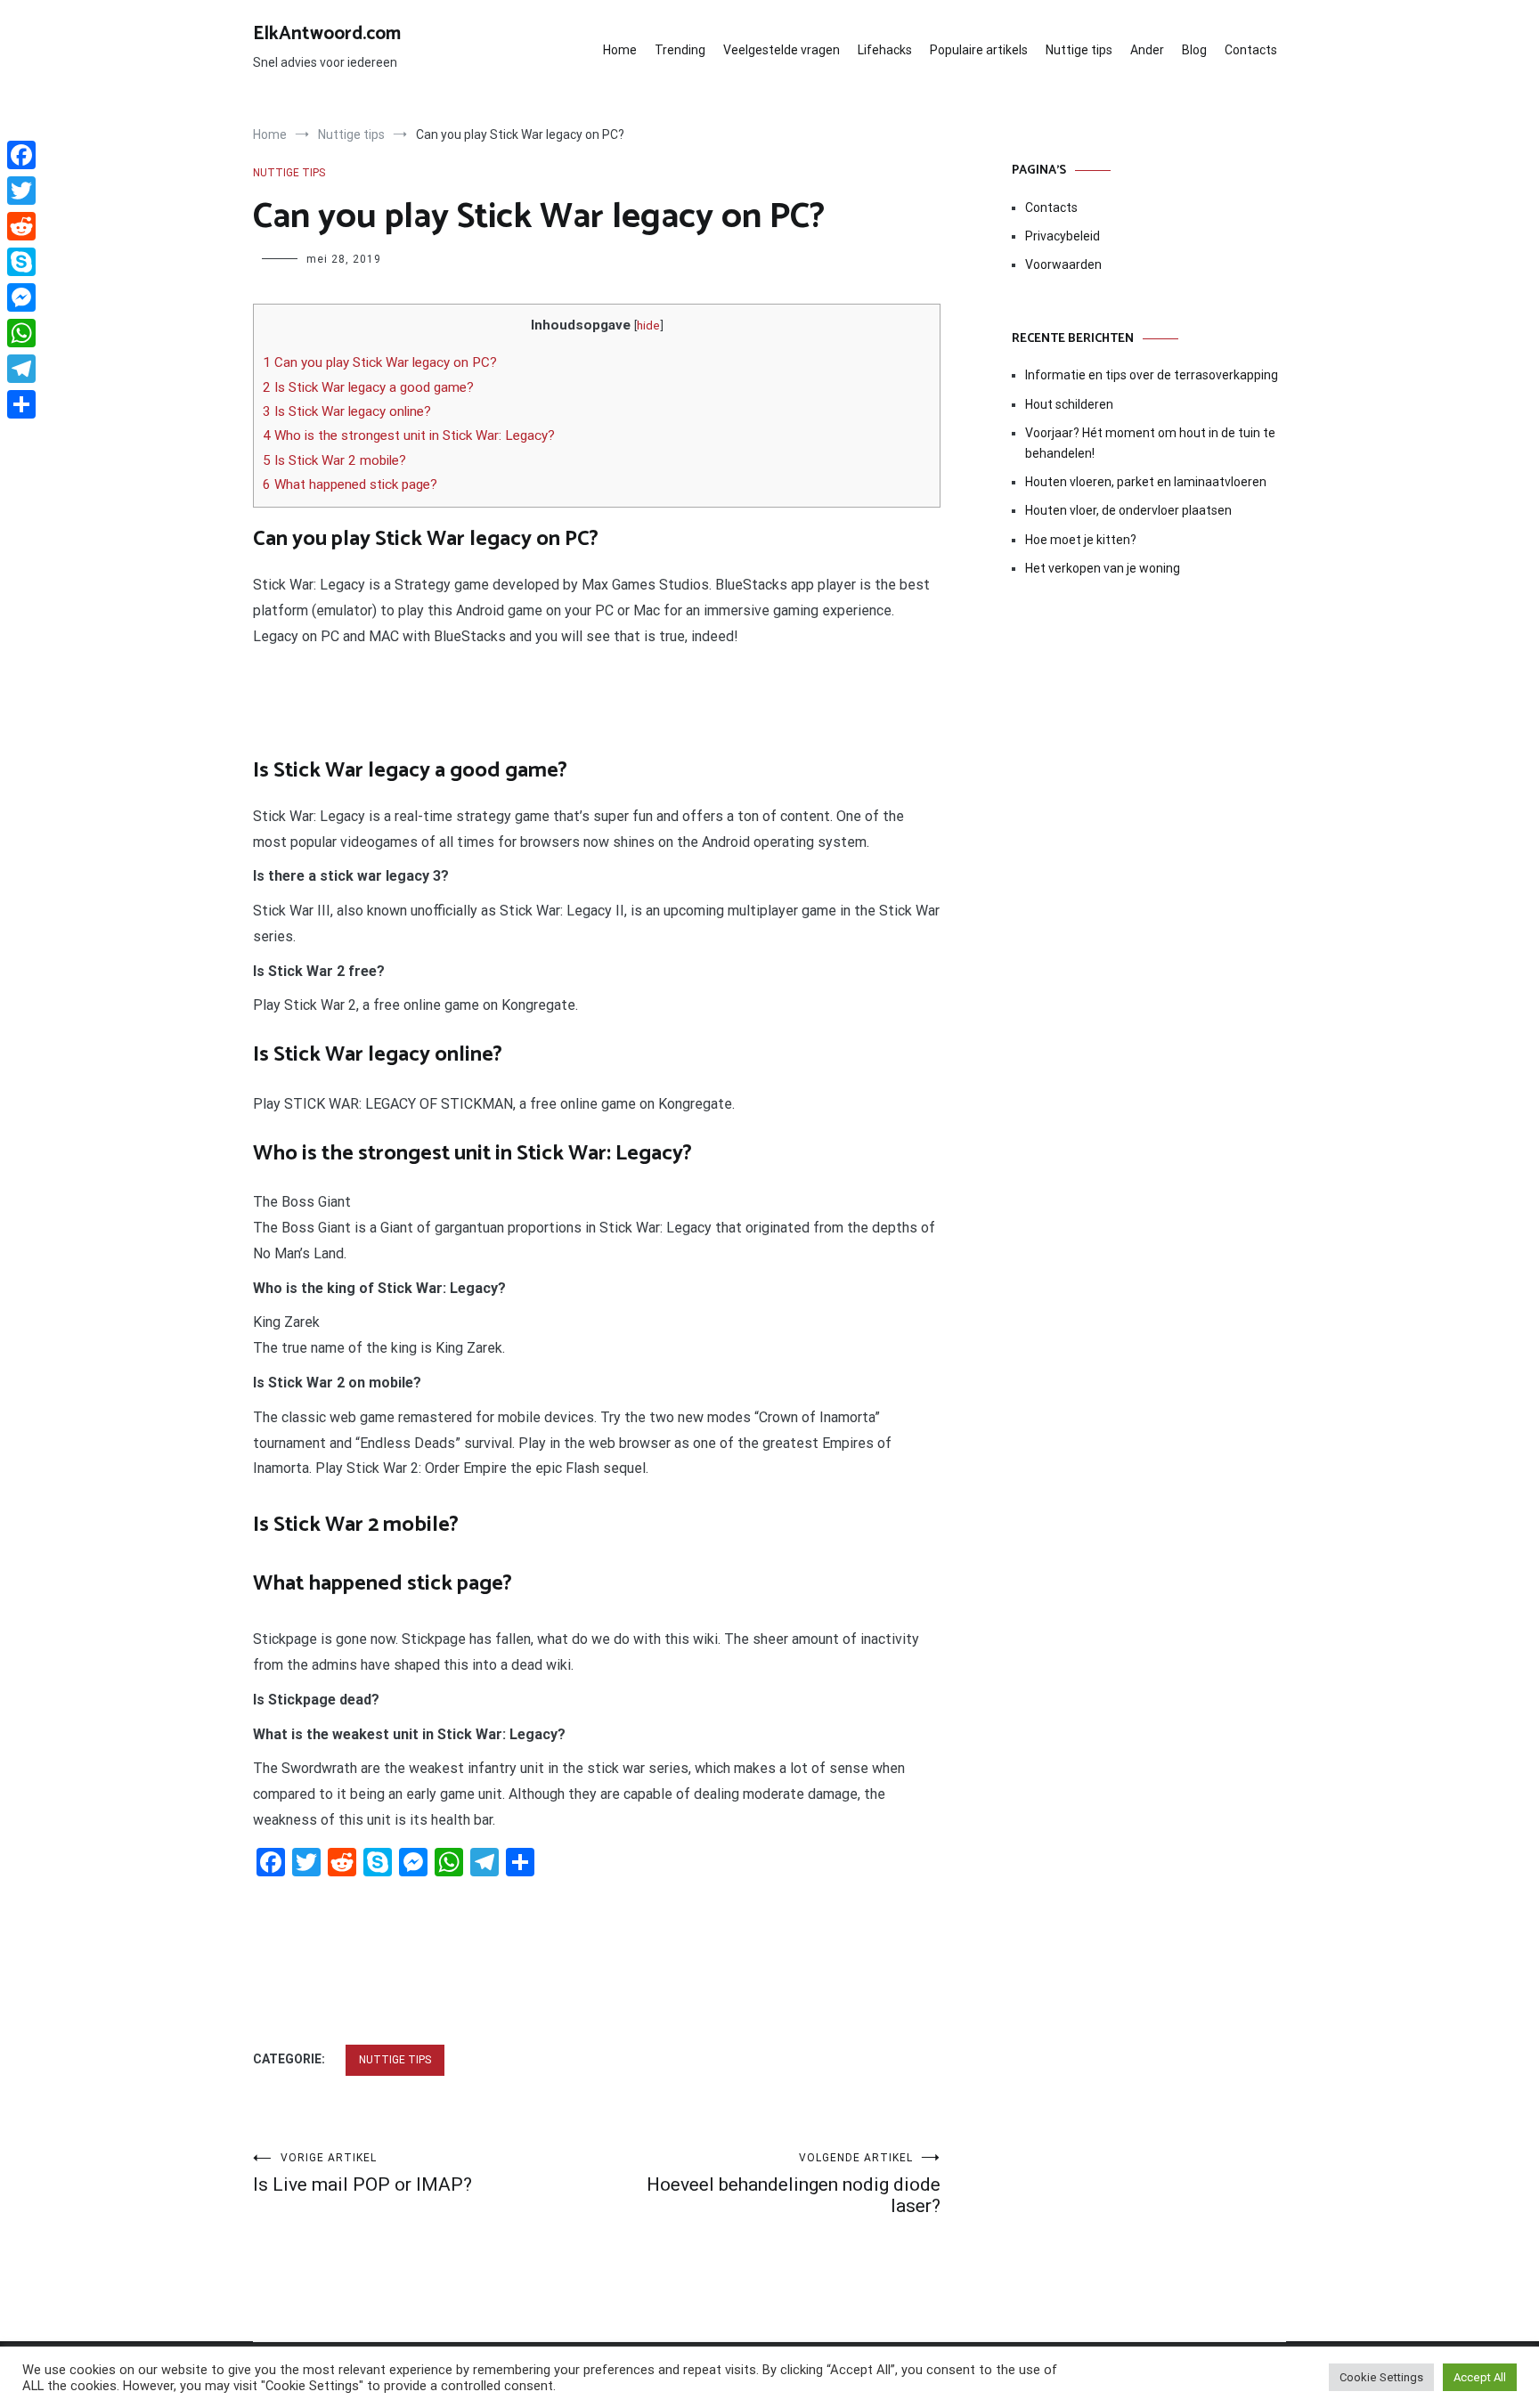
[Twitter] (21, 191)
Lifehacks (885, 50)
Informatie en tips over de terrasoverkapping (1152, 375)
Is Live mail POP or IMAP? (362, 2173)
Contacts (1251, 50)
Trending (680, 50)
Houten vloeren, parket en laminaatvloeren (1146, 482)
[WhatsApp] (21, 333)
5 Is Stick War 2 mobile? (334, 460)
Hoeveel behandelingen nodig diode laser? (794, 2184)
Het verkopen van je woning (1103, 568)
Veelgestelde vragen (782, 50)
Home (620, 50)
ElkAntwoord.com (327, 34)
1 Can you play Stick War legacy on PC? (380, 362)
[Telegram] (21, 369)
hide (648, 325)
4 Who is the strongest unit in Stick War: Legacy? (409, 435)
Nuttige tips (1079, 50)
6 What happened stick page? (350, 484)
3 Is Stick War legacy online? (347, 411)
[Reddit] (21, 226)
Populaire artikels (979, 50)
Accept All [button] (1480, 2377)
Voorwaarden (1063, 264)
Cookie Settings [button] (1381, 2377)
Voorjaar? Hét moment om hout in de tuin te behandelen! (1150, 443)
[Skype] (21, 262)
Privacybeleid (1063, 236)
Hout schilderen (1069, 404)
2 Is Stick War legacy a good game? (368, 387)
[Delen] (21, 404)
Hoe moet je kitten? (1082, 540)
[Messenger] (21, 297)
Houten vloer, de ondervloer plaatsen (1128, 510)
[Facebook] (21, 155)
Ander (1147, 50)
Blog (1194, 50)
